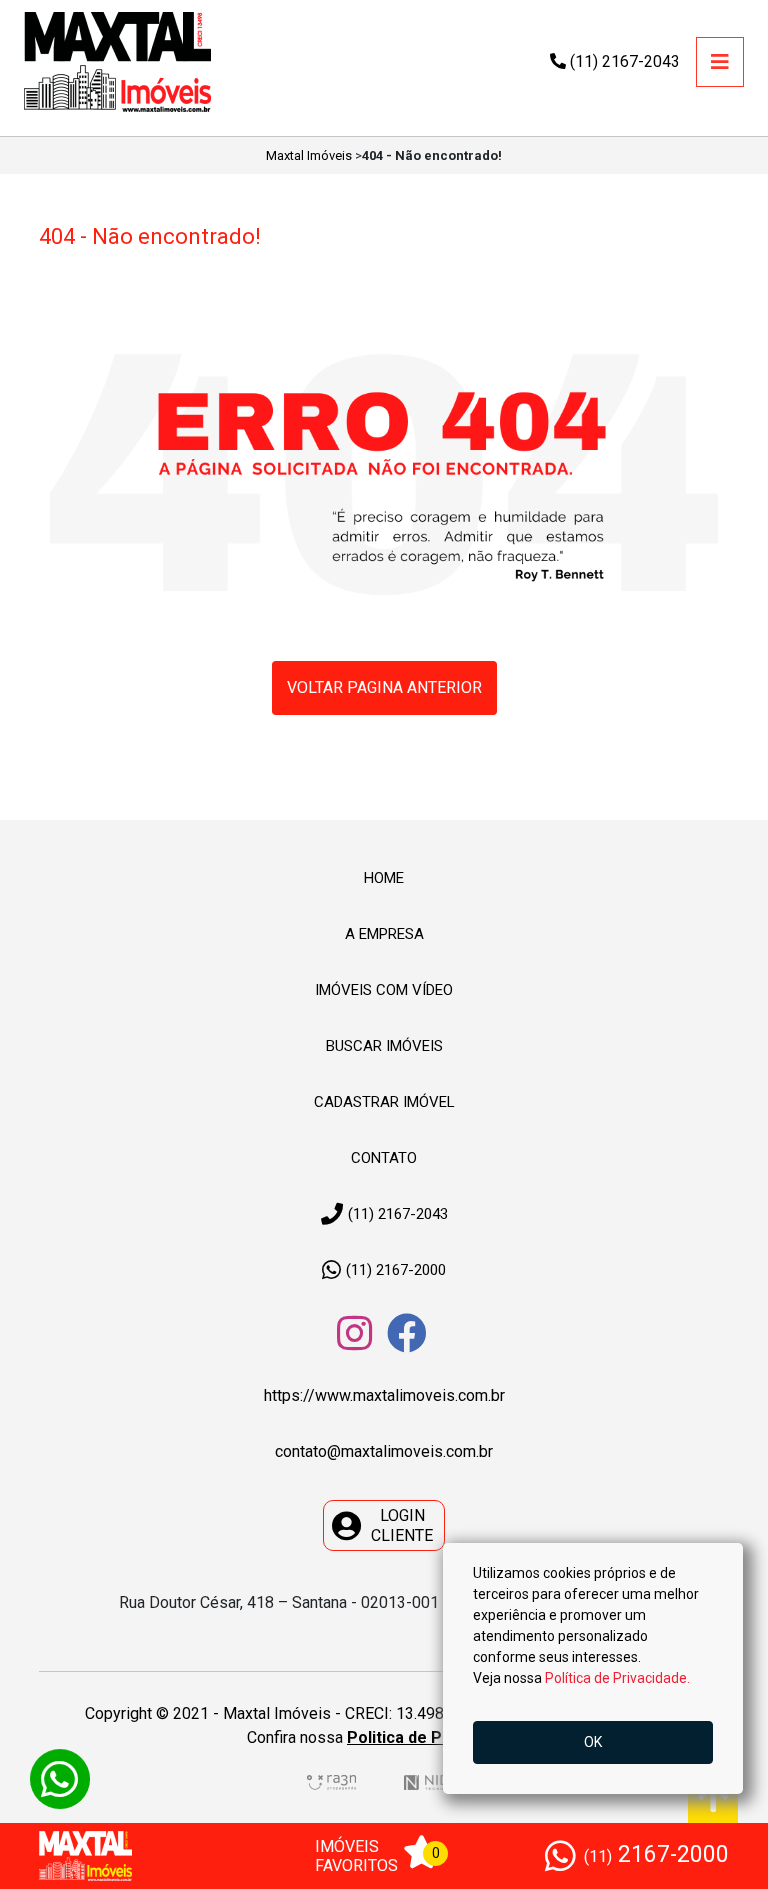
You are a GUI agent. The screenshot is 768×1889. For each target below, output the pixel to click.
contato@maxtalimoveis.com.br (384, 1451)
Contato (384, 1158)
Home (384, 878)
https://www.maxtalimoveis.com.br (384, 1395)
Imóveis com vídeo (384, 990)
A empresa (384, 934)
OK (593, 1742)
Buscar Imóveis (384, 1046)
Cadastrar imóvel (384, 1102)
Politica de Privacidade (434, 1737)
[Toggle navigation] (720, 62)
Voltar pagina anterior (384, 687)
